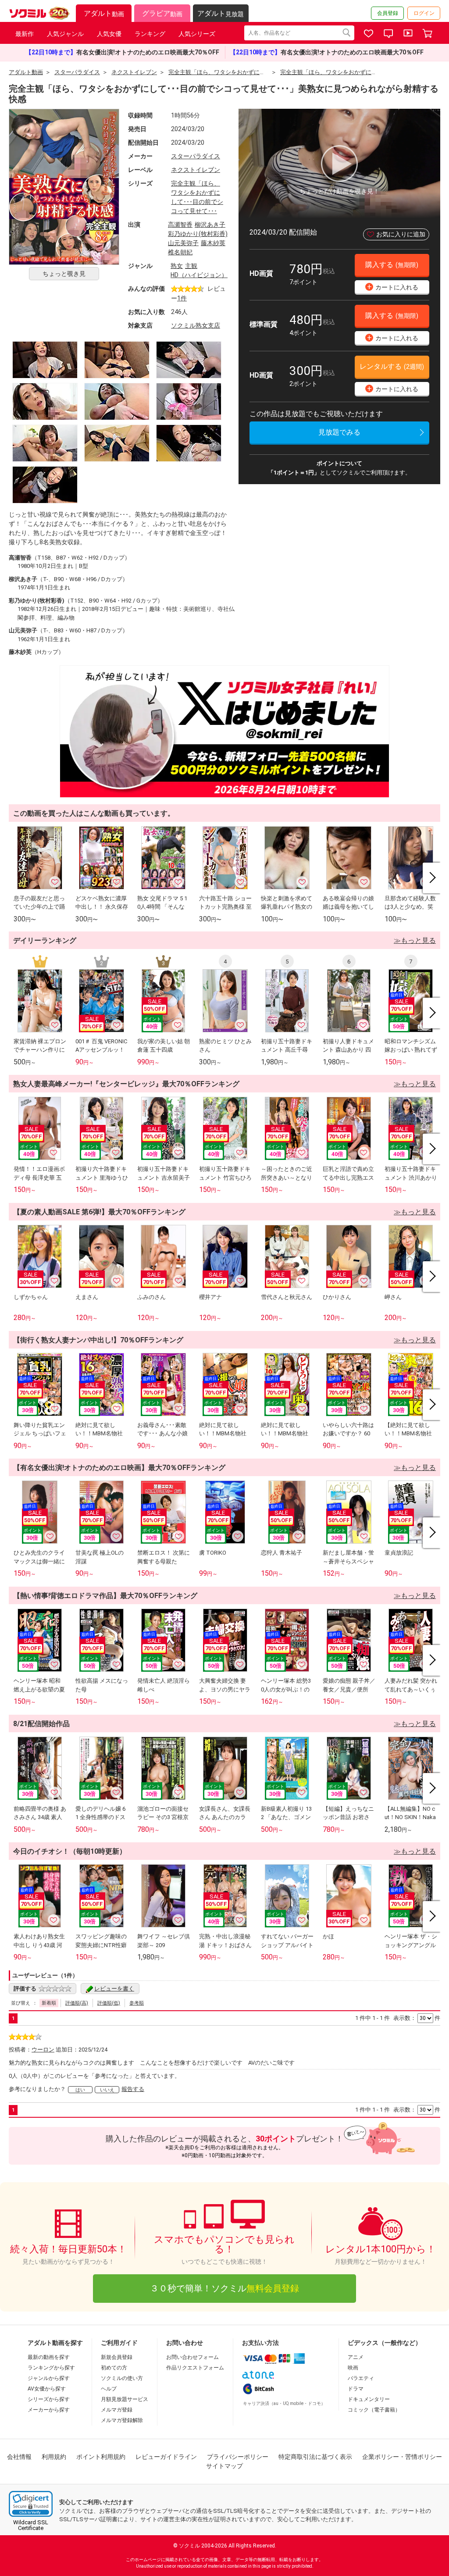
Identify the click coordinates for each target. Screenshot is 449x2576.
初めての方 (114, 2368)
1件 (182, 298)
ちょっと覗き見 (64, 274)
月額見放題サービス (125, 2399)
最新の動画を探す (49, 2357)
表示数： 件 (417, 2018)
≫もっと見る (415, 940)
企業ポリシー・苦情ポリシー (402, 2457)
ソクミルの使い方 (122, 2378)
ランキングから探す (51, 2368)
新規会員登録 (117, 2357)
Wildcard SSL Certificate (31, 2525)
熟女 (177, 266)
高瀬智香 (180, 225)
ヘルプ (109, 2389)
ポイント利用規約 (101, 2457)
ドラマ (356, 2389)
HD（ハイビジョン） (199, 275)
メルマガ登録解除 (122, 2420)
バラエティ (361, 2378)
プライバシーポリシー (238, 2457)
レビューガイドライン (166, 2457)
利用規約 (54, 2457)
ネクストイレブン (196, 170)
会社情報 (19, 2457)
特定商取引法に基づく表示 (315, 2457)
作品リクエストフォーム (195, 2368)
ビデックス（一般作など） (385, 2343)
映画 (353, 2368)
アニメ (356, 2357)
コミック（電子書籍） (374, 2410)
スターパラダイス (196, 156)
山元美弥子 (183, 243)
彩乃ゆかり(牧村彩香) (198, 234)
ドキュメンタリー (369, 2399)
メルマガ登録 (117, 2410)
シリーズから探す (49, 2399)
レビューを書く (114, 1989)
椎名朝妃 (180, 252)
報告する (133, 2089)
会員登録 (388, 13)
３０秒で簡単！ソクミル (224, 2288)
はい (80, 2090)
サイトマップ (224, 2466)
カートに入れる (393, 287)
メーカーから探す (49, 2410)
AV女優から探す (47, 2389)
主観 (191, 266)
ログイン (424, 13)
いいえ (107, 2090)
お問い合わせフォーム (192, 2357)
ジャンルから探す (49, 2378)
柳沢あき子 (210, 225)
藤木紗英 (213, 243)
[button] (31, 2504)
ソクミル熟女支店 (196, 325)
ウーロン (43, 2050)
